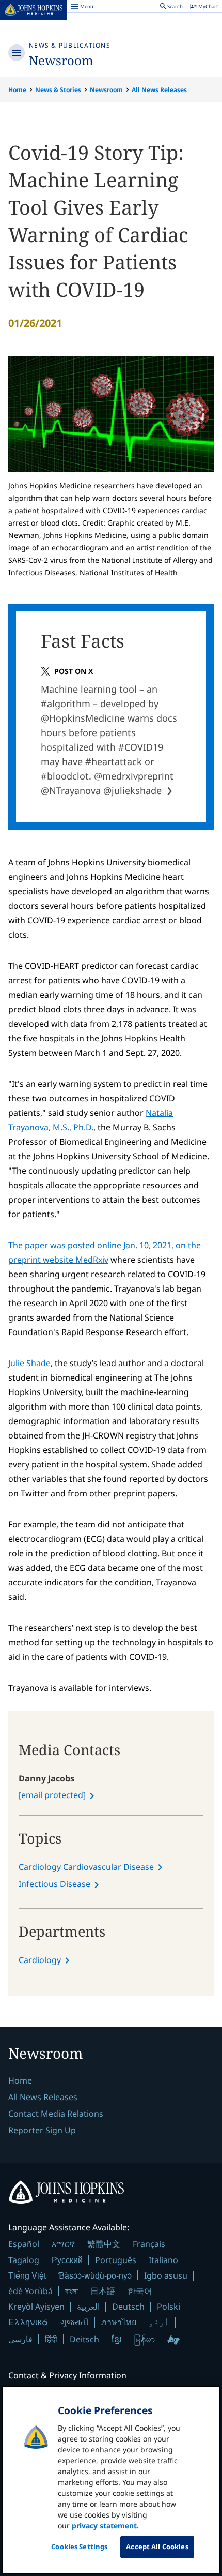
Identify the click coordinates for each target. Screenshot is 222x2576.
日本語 (103, 2291)
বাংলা (72, 2291)
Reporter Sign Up (42, 2130)
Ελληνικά (28, 2322)
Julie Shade (29, 1363)
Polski (169, 2307)
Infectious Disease (54, 1884)
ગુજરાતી (75, 2322)
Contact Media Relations (56, 2114)
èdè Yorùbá (30, 2291)
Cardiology (40, 1960)
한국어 (140, 2291)
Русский (67, 2260)
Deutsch (128, 2307)
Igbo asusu (166, 2275)
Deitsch (84, 2339)
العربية (88, 2307)
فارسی (20, 2339)
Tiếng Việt (27, 2275)
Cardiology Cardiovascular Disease (86, 1867)
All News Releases (159, 90)
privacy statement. (105, 2526)
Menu (82, 8)
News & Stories (58, 90)
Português (116, 2260)
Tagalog (24, 2260)
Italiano (163, 2260)
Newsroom (61, 60)
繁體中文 (104, 2244)
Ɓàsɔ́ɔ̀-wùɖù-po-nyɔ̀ (95, 2275)
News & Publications (70, 45)
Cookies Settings (79, 2547)
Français (149, 2244)
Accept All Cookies (157, 2547)
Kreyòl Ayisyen (36, 2307)
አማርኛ (63, 2244)
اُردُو (159, 2322)
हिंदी (51, 2339)
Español (24, 2244)
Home (17, 90)
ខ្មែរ (117, 2339)
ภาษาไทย (119, 2322)
